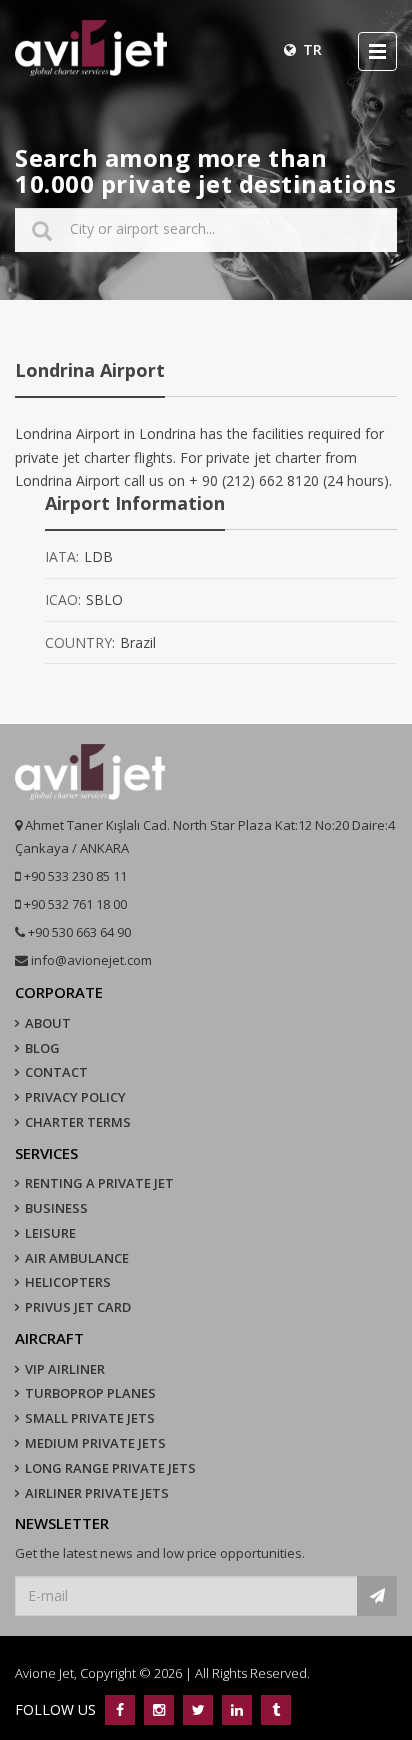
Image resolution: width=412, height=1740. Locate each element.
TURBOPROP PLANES (90, 1393)
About (48, 1023)
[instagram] (158, 1709)
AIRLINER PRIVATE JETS (97, 1493)
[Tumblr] (273, 1709)
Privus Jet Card (78, 1307)
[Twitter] (197, 1709)
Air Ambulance (77, 1258)
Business (56, 1208)
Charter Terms (78, 1122)
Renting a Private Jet (99, 1183)
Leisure (50, 1233)
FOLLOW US (57, 1709)
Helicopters (68, 1282)
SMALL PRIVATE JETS (90, 1418)
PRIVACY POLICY (75, 1097)
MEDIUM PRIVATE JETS (95, 1443)
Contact (56, 1072)
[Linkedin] (236, 1709)
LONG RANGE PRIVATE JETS (110, 1468)
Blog (42, 1048)
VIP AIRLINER (65, 1369)
